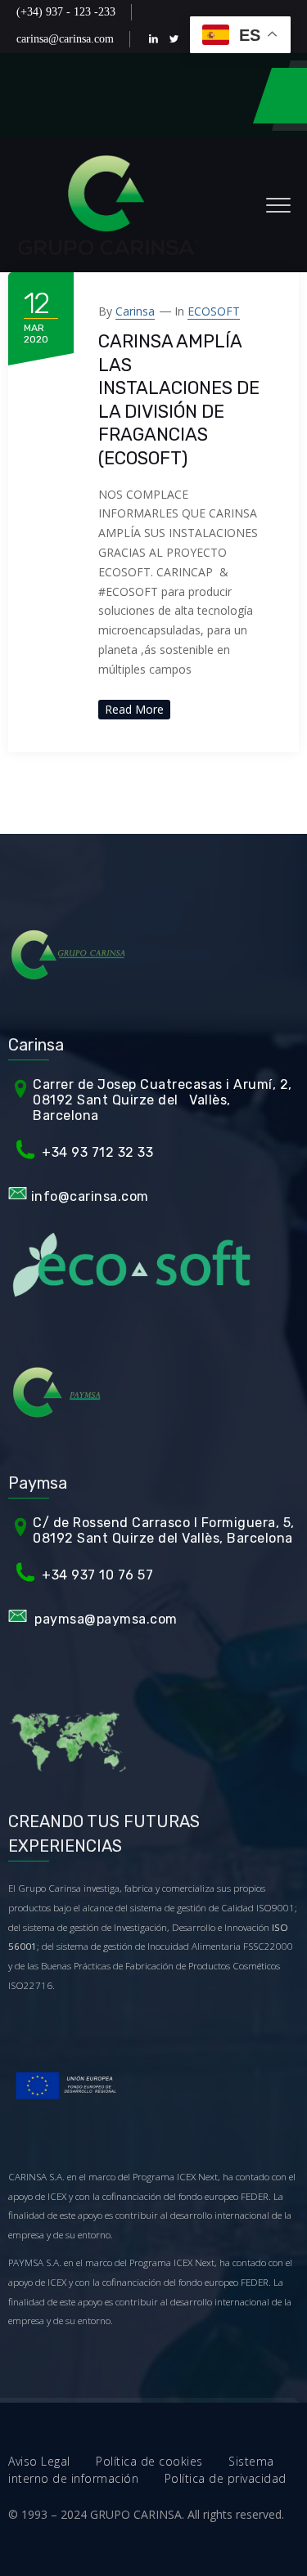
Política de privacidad (226, 2478)
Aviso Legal (52, 2461)
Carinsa (135, 311)
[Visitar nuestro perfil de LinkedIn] (157, 39)
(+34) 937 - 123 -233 (66, 12)
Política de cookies (162, 2461)
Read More (134, 709)
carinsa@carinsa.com (65, 39)
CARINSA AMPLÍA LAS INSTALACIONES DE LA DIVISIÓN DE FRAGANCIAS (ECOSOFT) (179, 400)
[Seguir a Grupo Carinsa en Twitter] (177, 39)
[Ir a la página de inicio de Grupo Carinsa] (108, 205)
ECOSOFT (214, 311)
